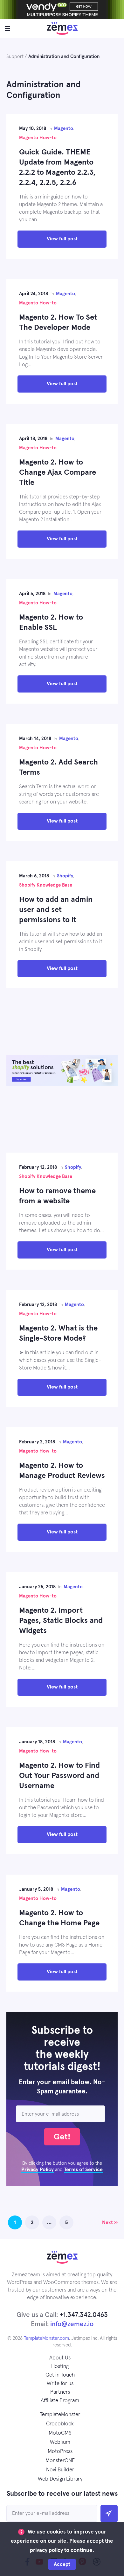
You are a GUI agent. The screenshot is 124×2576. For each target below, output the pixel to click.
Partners (60, 2392)
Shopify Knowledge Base (46, 885)
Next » (110, 2222)
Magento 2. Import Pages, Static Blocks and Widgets (61, 1621)
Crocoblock (60, 2424)
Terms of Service (83, 2169)
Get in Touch (60, 2375)
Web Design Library (60, 2479)
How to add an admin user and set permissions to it (56, 910)
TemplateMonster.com (46, 2338)
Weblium (60, 2442)
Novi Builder (60, 2470)
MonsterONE (60, 2461)
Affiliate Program (60, 2401)
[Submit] (109, 2514)
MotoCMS (60, 2433)
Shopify (65, 876)
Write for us (60, 2384)
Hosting (60, 2367)
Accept (62, 2564)
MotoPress (60, 2452)
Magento (64, 129)
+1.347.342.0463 (84, 2315)
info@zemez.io (72, 2324)
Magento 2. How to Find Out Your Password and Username (59, 1776)
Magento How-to (38, 138)
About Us (60, 2358)
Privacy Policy (38, 2169)
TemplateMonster (60, 2415)
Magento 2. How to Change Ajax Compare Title (58, 472)
